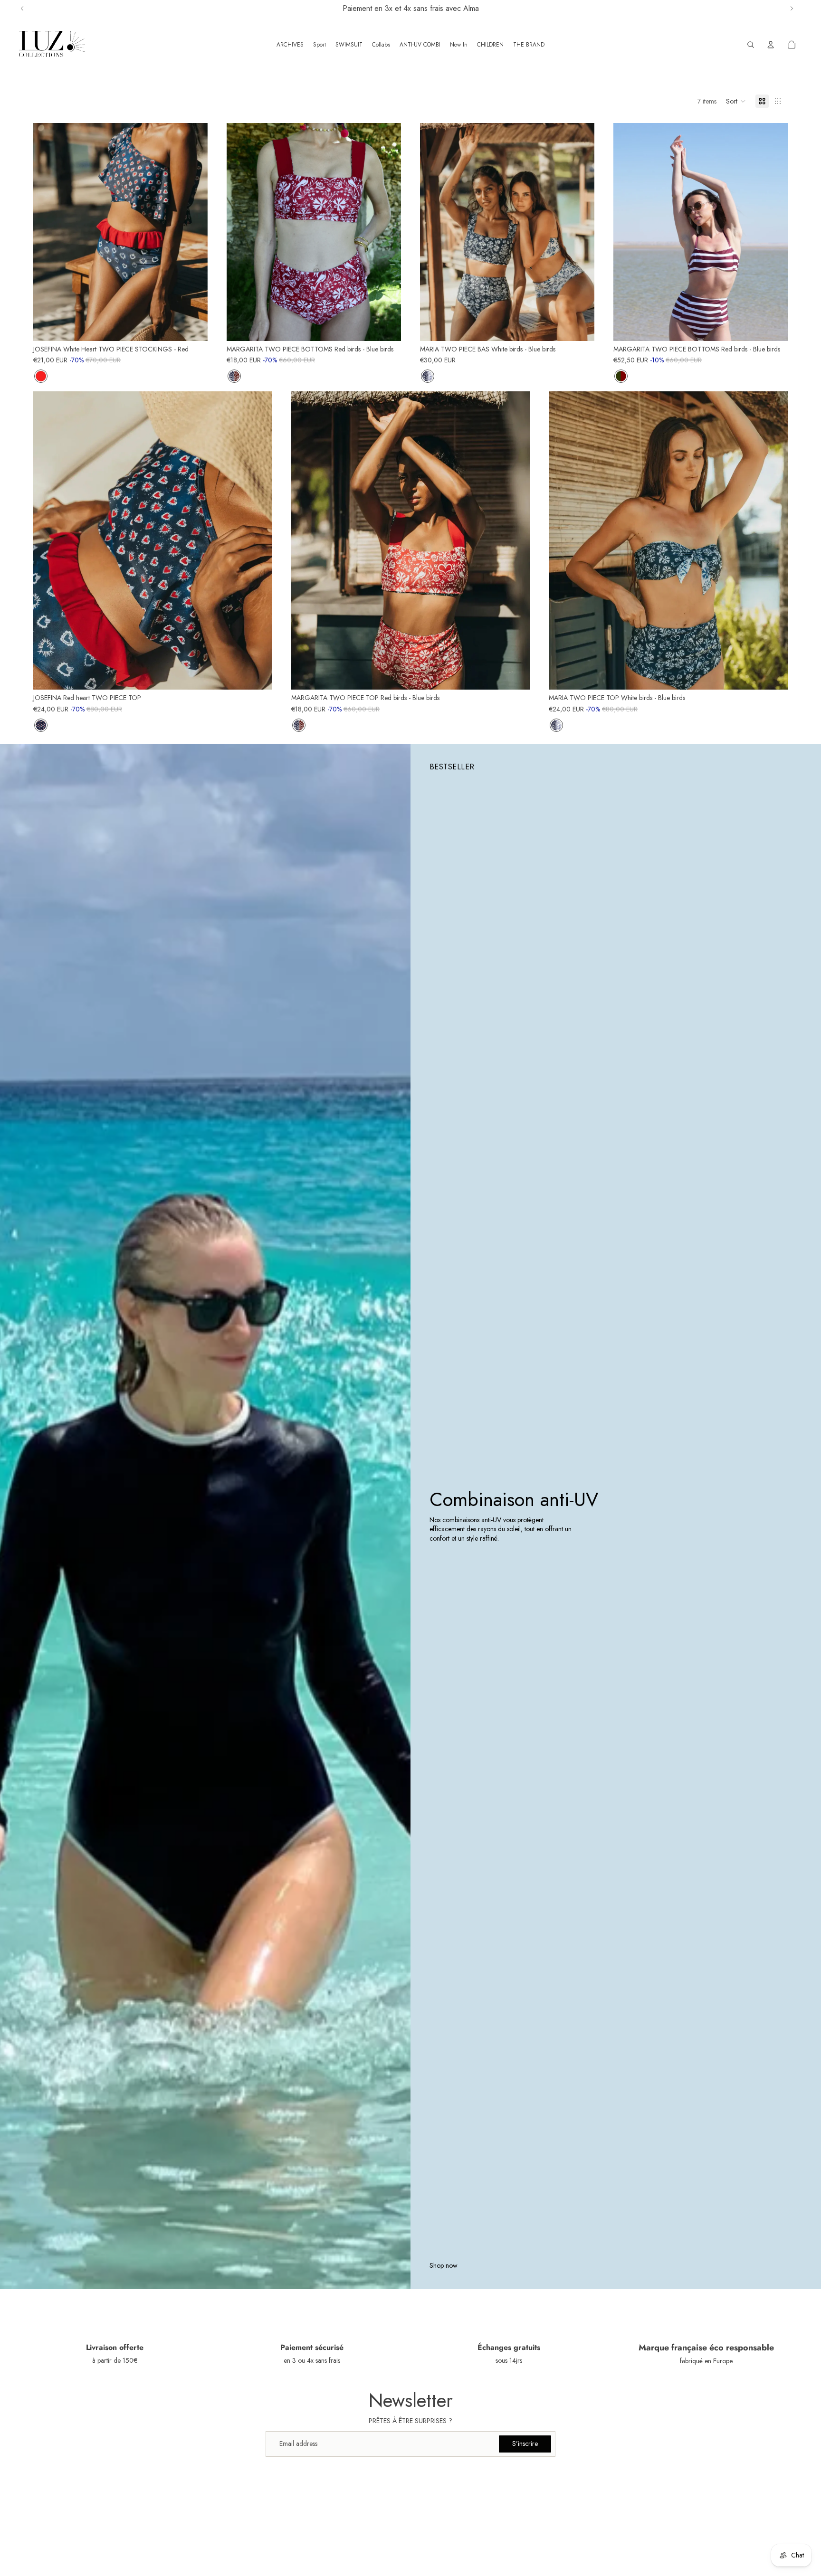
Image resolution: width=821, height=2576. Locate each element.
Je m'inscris (318, 1348)
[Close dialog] (584, 1172)
